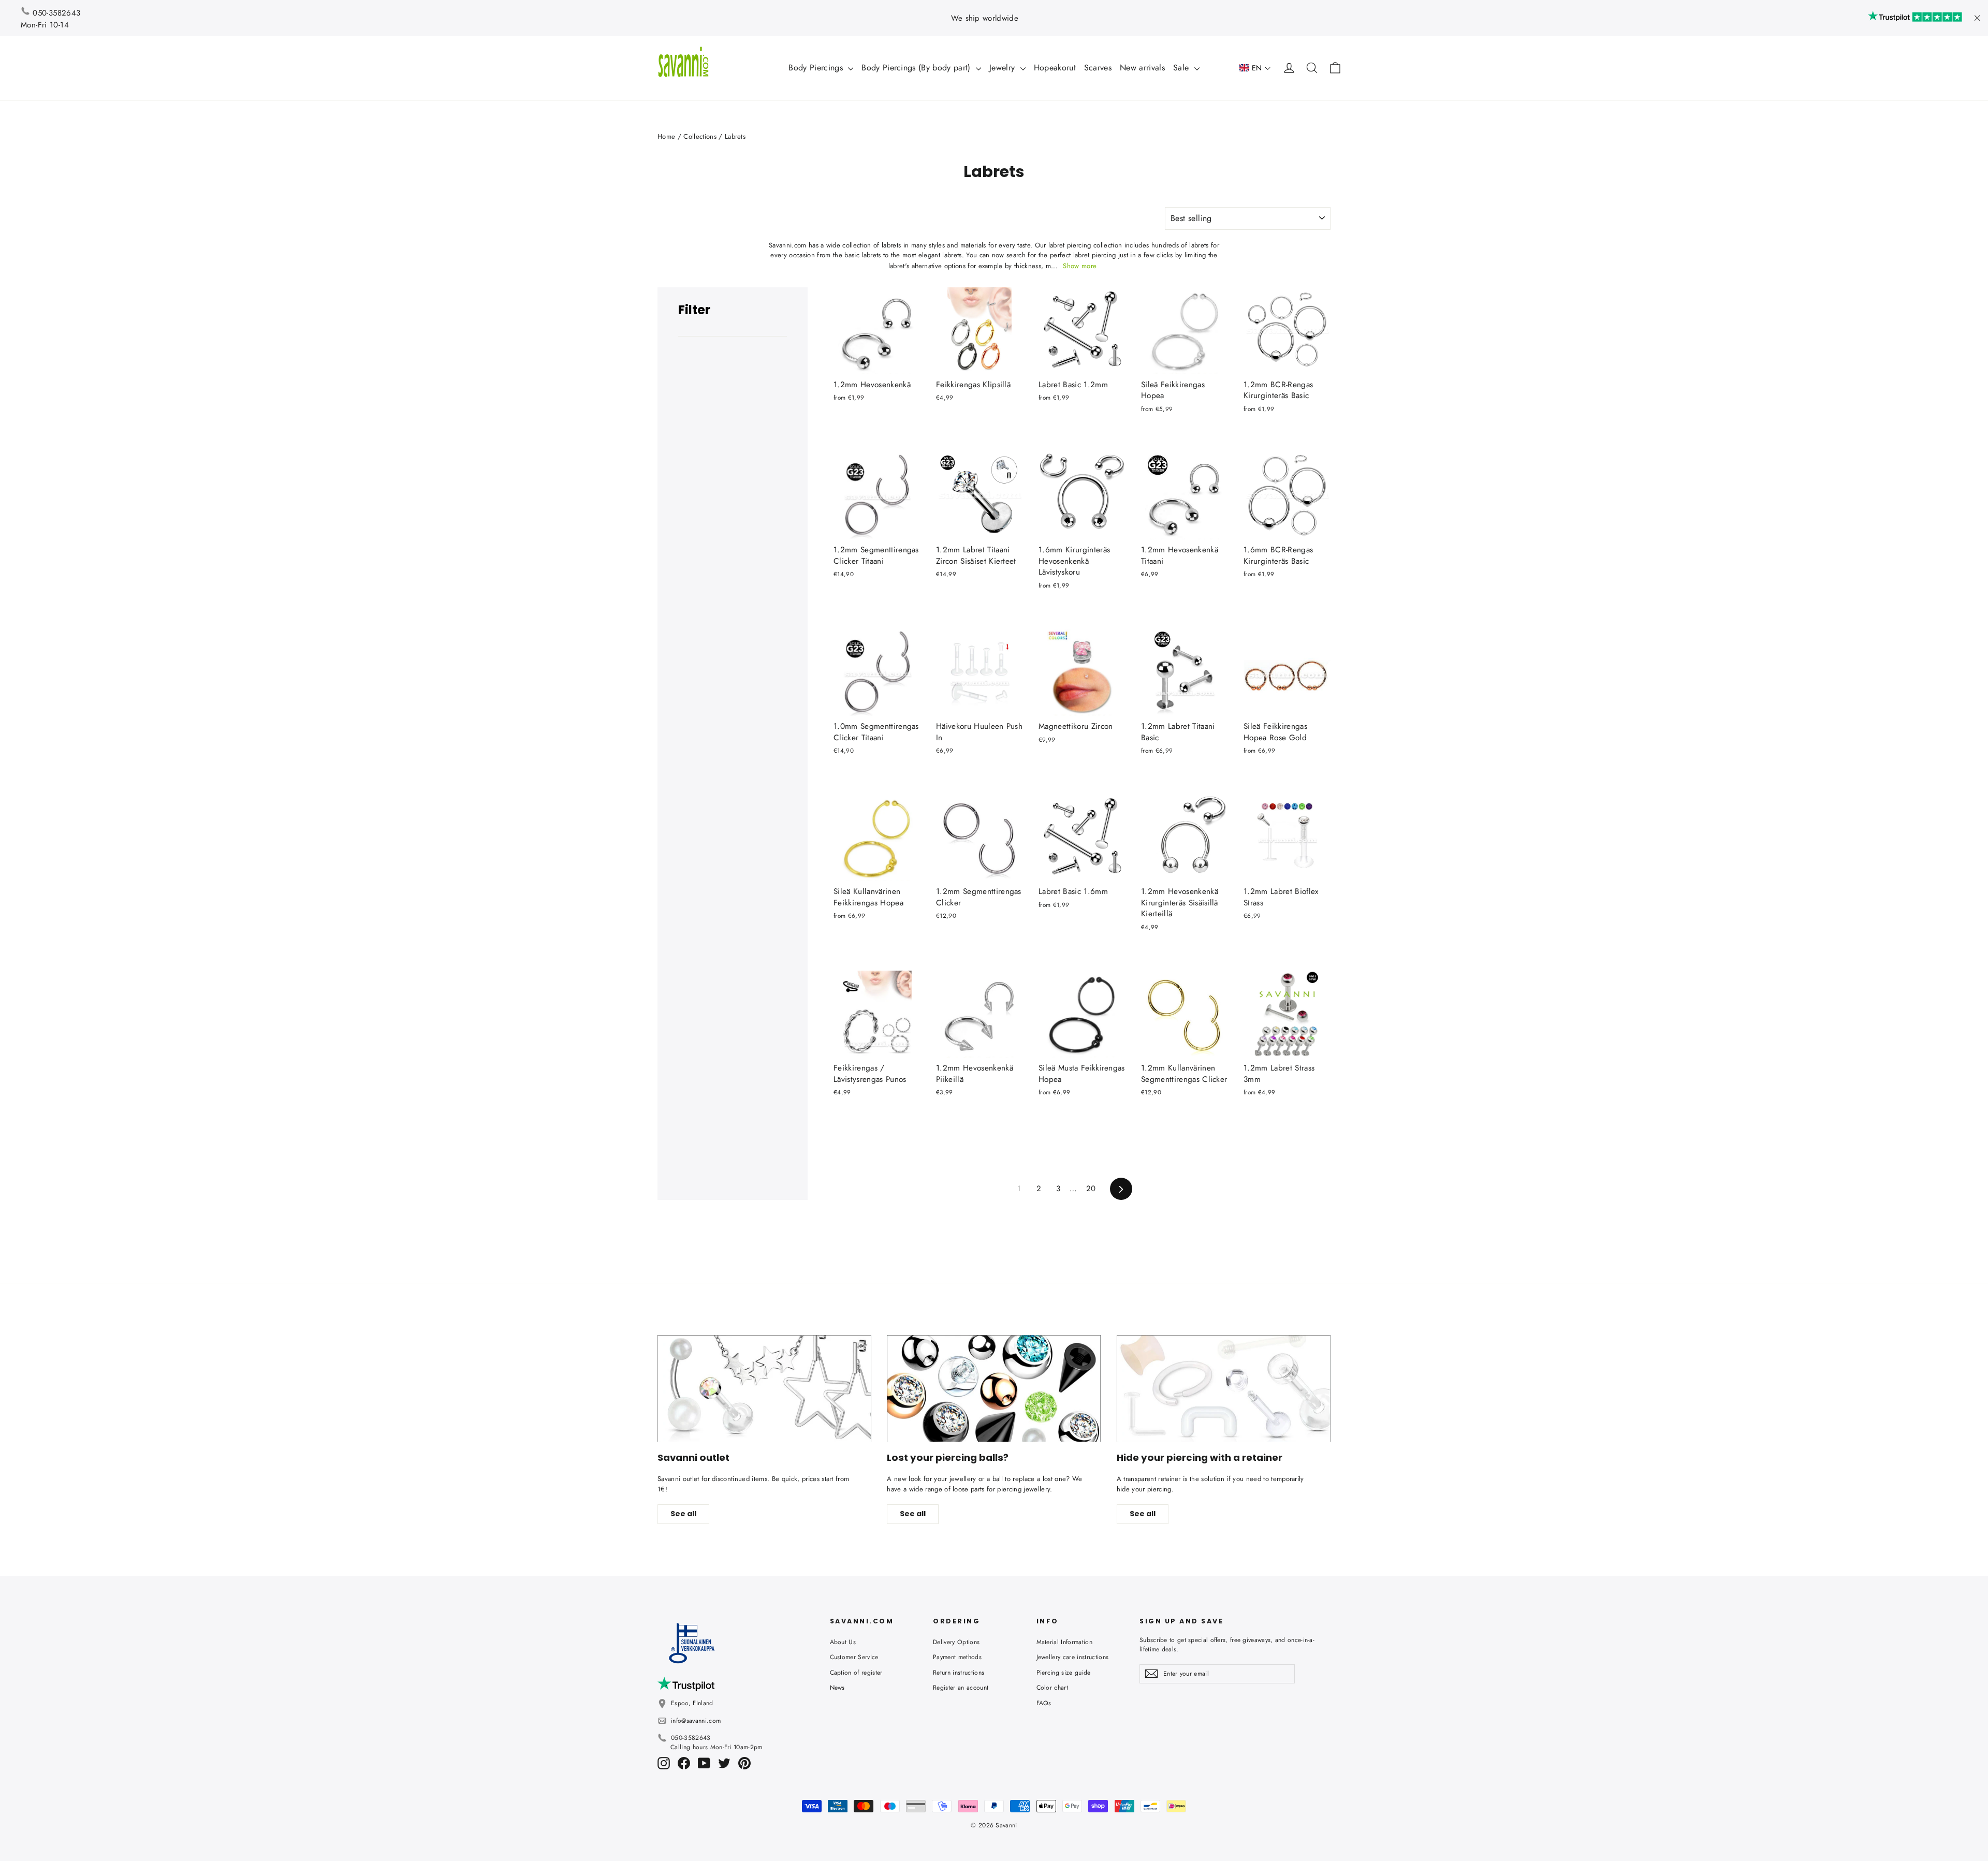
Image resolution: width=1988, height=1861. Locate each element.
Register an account (961, 1688)
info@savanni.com (696, 1721)
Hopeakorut (1055, 68)
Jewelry (1004, 68)
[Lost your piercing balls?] (994, 1389)
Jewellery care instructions (1073, 1657)
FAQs (1044, 1703)
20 (1091, 1189)
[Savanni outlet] (764, 1389)
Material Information (1065, 1642)
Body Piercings (817, 68)
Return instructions (959, 1673)
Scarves (1098, 68)
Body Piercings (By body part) (917, 68)
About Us (843, 1642)
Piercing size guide (1064, 1673)
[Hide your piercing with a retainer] (1224, 1389)
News (837, 1688)
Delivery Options (956, 1642)
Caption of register (856, 1673)
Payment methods (957, 1657)
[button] (1255, 68)
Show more (1080, 266)
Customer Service (854, 1657)
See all (683, 1514)
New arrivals (1142, 68)
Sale (1182, 68)
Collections (700, 136)
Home (666, 136)
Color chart (1053, 1688)
